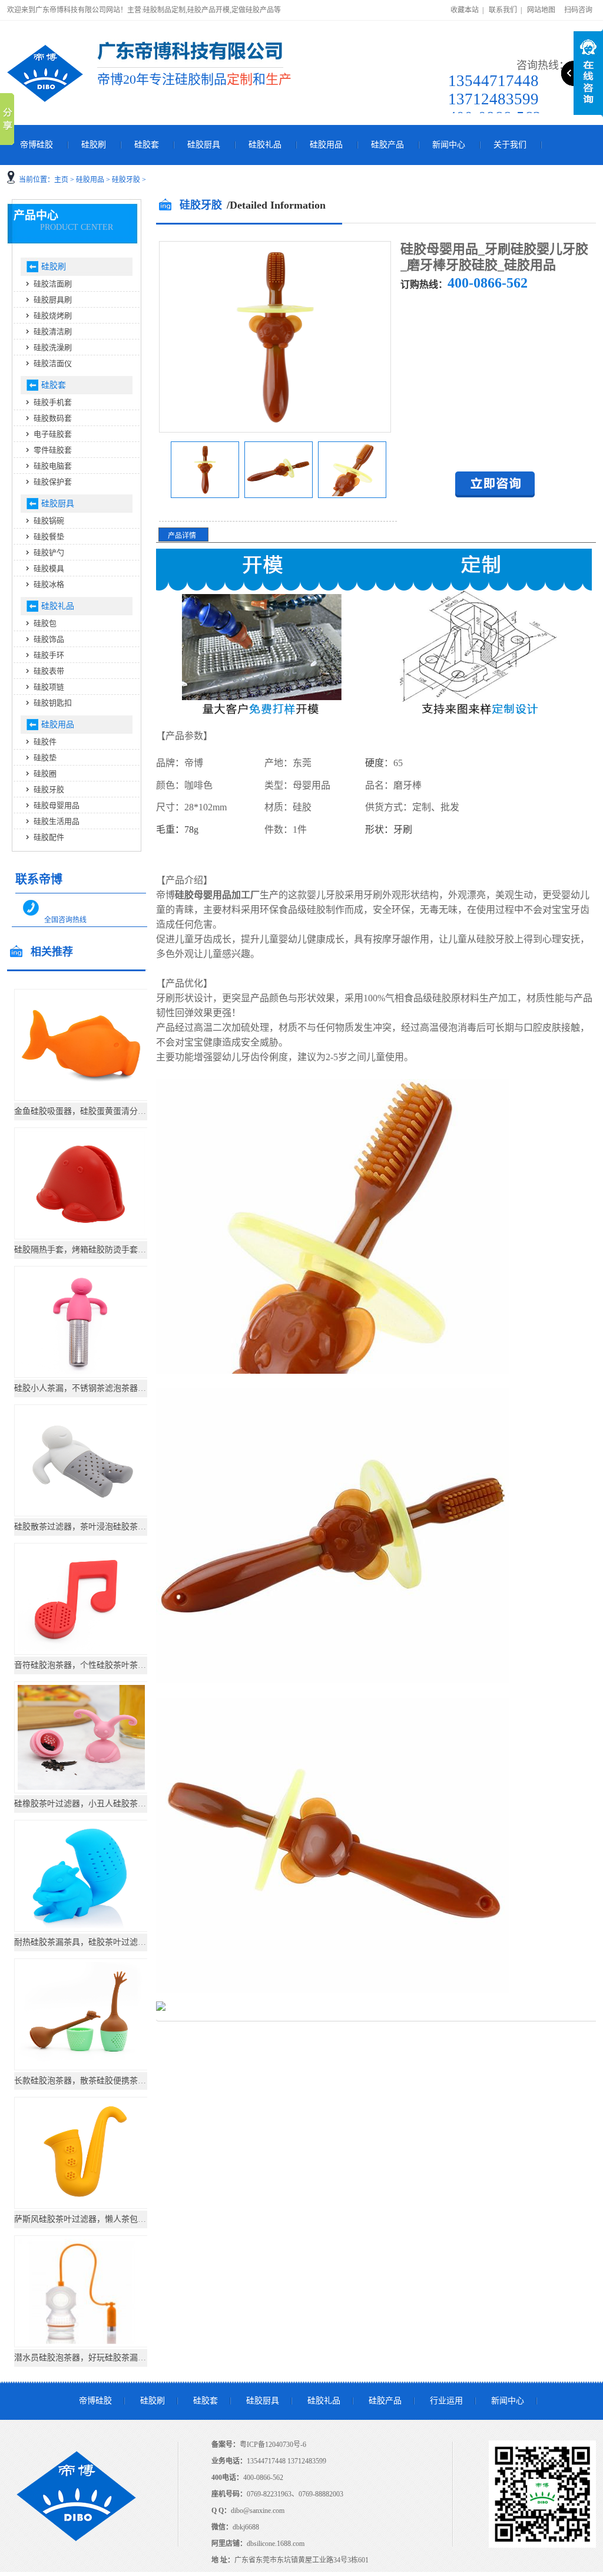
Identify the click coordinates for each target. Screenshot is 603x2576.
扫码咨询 (578, 10)
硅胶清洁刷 (53, 332)
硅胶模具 (49, 568)
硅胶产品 (387, 145)
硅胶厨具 (204, 145)
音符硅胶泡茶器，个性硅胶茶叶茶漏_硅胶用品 (99, 1665)
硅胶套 (147, 145)
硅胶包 (45, 623)
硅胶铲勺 (49, 553)
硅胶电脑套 (53, 466)
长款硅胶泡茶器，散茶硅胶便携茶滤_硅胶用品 (99, 2081)
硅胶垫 (45, 758)
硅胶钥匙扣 (53, 703)
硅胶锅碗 (49, 521)
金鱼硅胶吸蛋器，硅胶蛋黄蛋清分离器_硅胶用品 (103, 1111)
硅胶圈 (45, 774)
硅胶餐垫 (49, 537)
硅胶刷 (94, 145)
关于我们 (510, 145)
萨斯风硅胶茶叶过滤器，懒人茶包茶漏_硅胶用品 (103, 2219)
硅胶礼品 (265, 145)
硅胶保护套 (53, 482)
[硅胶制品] (45, 73)
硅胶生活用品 (57, 821)
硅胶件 (45, 742)
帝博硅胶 (37, 145)
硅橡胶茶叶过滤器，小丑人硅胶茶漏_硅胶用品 (99, 1804)
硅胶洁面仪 (53, 363)
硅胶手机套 (53, 402)
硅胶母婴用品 (57, 805)
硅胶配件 (49, 837)
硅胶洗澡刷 (53, 347)
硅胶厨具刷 (53, 300)
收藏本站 (465, 10)
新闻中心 (449, 145)
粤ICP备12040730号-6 (273, 2445)
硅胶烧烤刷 (53, 316)
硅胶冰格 (49, 584)
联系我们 (503, 10)
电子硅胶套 (53, 434)
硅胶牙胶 (126, 180)
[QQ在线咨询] (495, 495)
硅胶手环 (49, 655)
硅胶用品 (326, 145)
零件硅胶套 (53, 450)
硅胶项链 (49, 687)
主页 (61, 180)
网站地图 (541, 10)
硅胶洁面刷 (53, 284)
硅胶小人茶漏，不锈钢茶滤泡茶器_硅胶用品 (95, 1388)
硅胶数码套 (53, 418)
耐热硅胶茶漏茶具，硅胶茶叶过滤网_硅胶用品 (99, 1942)
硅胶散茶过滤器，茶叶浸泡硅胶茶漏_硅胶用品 (99, 1527)
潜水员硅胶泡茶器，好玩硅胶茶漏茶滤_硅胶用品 (103, 2358)
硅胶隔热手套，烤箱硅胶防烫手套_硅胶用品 (95, 1250)
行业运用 (446, 2401)
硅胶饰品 (49, 639)
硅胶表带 (49, 671)
